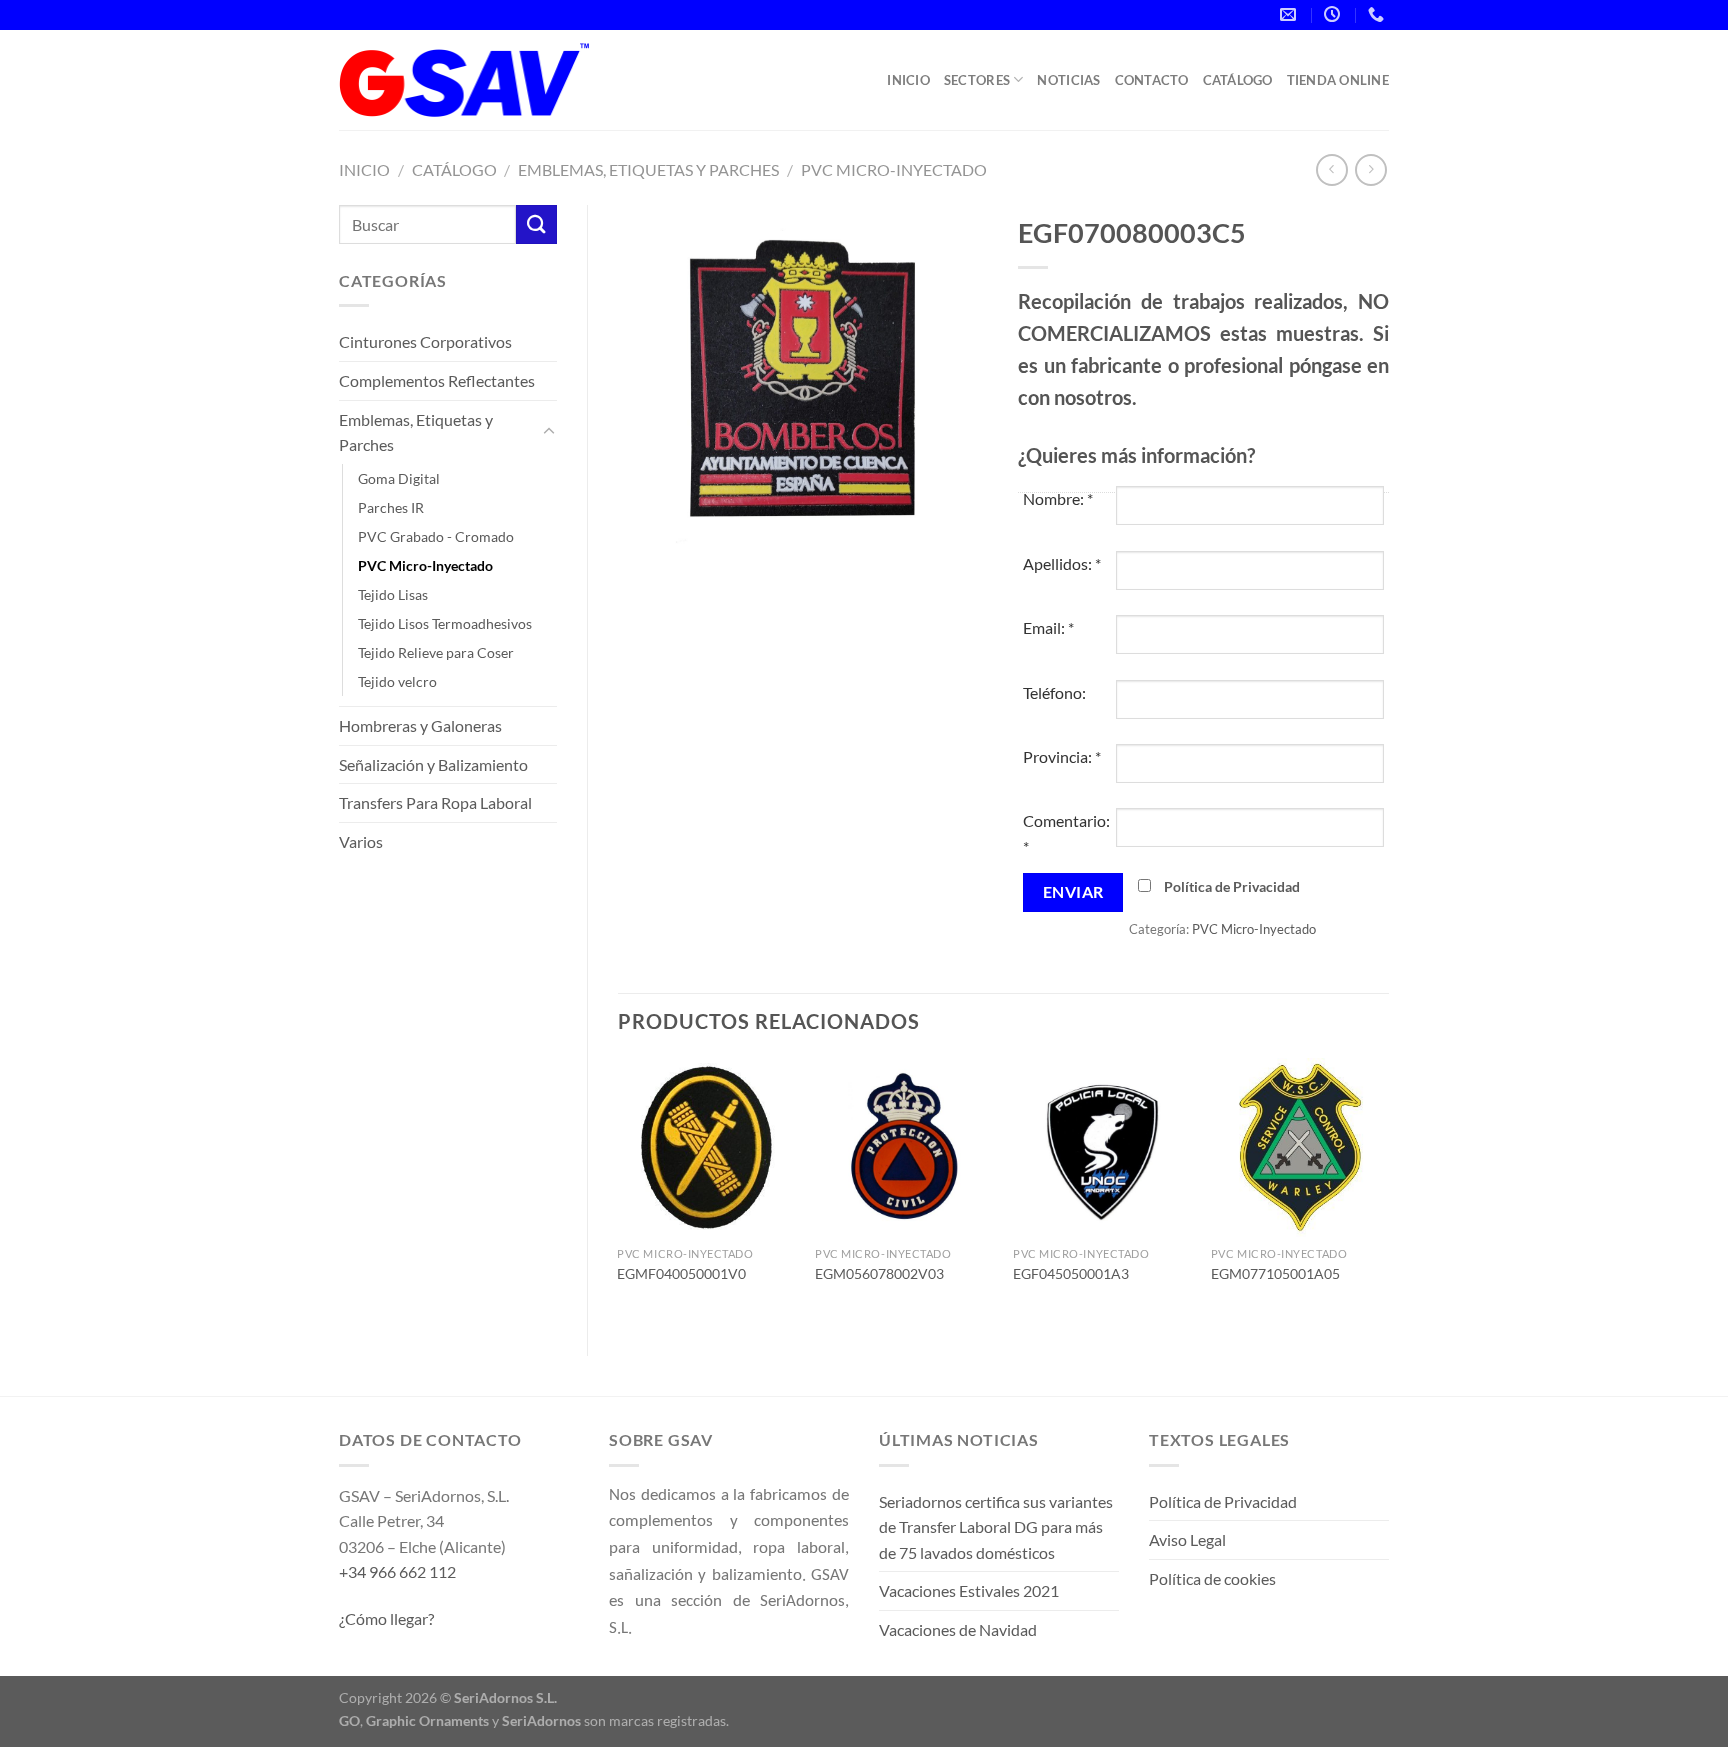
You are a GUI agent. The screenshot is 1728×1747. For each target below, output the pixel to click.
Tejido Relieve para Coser (436, 652)
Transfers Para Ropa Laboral (435, 802)
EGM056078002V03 (879, 1273)
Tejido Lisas (393, 594)
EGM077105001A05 (1275, 1273)
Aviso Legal (1187, 1539)
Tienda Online (1338, 80)
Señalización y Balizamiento (433, 764)
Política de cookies (1212, 1578)
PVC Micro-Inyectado (894, 169)
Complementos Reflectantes (437, 380)
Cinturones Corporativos (425, 341)
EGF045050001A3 (1071, 1273)
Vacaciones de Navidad (958, 1629)
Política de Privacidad (1232, 886)
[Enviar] (536, 224)
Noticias (1068, 80)
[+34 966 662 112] (1378, 14)
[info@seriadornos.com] (1290, 14)
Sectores (977, 80)
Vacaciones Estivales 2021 (969, 1590)
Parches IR (391, 507)
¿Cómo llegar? (386, 1618)
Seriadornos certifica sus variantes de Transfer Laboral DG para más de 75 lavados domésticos (996, 1527)
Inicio (908, 80)
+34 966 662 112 (397, 1571)
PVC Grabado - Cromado (436, 536)
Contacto (1152, 80)
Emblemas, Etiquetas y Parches (648, 169)
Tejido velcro (397, 681)
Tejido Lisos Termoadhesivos (445, 623)
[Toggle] (549, 432)
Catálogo (1238, 80)
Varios (361, 841)
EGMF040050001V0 (681, 1273)
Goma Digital (399, 478)
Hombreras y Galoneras (420, 725)
